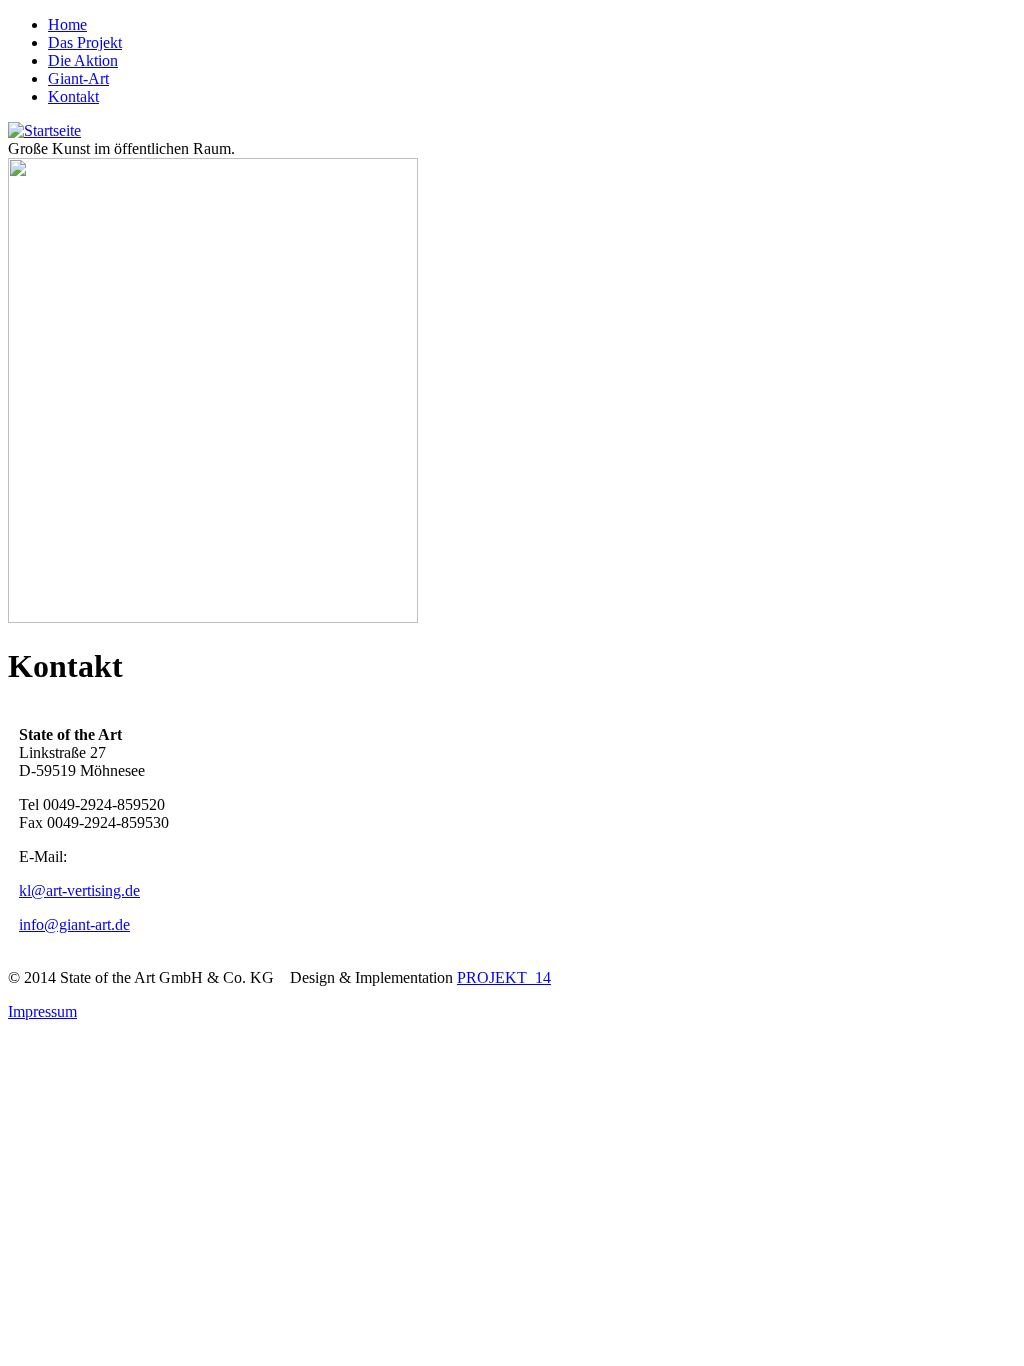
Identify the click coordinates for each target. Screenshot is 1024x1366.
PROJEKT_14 (504, 977)
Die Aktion (83, 60)
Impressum (42, 1011)
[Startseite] (44, 130)
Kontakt (73, 96)
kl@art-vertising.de (79, 890)
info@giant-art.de (74, 924)
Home (67, 24)
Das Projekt (85, 42)
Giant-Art (78, 78)
